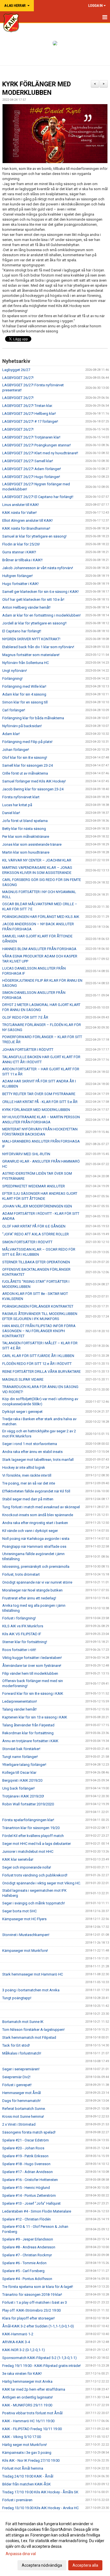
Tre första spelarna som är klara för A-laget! (38, 2287)
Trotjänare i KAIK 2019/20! (23, 1796)
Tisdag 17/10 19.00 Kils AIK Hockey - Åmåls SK (40, 2492)
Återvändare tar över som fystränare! (32, 1666)
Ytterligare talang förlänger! (24, 1765)
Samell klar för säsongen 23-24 (27, 765)
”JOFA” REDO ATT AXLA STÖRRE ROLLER (36, 1234)
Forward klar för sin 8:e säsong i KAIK (33, 1693)
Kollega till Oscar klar (19, 1772)
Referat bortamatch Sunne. (24, 2109)
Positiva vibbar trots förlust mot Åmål (32, 2413)
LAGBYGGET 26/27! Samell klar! (28, 461)
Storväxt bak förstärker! (21, 1749)
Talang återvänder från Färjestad (28, 1725)
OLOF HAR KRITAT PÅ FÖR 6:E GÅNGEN (34, 1226)
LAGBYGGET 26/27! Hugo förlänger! (31, 477)
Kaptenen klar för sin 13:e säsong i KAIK (35, 1717)
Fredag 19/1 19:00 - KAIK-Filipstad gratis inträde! (41, 2366)
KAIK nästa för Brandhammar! (26, 528)
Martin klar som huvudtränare (26, 852)
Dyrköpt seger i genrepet (22, 1412)
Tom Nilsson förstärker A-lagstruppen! (33, 2030)
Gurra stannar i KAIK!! (19, 552)
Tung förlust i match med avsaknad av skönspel (41, 1507)
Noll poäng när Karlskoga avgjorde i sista (36, 1539)
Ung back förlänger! (18, 1788)
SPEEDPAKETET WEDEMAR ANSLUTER (34, 1186)
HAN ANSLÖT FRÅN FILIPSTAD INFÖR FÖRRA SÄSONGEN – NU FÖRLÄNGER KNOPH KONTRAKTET (39, 1331)
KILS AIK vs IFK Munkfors (23, 1626)
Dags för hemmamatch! (21, 2101)
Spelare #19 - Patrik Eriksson (25, 2156)
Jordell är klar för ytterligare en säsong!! (34, 623)
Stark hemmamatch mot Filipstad (29, 2037)
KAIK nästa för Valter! (19, 513)
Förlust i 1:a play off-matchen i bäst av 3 (35, 2302)
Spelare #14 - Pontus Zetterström (29, 2195)
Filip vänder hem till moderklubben (30, 1673)
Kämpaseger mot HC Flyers (24, 1919)
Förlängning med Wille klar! (24, 686)
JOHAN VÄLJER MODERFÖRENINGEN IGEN (37, 1206)
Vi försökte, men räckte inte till (27, 1475)
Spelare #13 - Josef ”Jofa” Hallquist (31, 2203)
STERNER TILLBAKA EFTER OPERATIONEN (36, 1262)
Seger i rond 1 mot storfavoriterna (30, 1444)
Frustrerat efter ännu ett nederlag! (29, 1598)
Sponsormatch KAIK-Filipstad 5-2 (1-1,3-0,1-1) (39, 2358)
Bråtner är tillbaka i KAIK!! (22, 560)
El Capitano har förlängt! (22, 631)
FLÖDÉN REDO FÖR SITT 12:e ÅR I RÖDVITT (37, 1364)
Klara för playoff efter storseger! (28, 2318)
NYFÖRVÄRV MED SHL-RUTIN (26, 1154)
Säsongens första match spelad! (29, 2132)
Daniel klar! (11, 813)
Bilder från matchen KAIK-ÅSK (27, 2484)
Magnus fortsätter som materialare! (31, 655)
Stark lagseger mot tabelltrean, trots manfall (38, 1460)
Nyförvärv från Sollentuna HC (26, 663)
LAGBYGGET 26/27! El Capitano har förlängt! (38, 497)
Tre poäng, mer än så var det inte (29, 1483)
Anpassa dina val (21, 2554)
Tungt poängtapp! (17, 1998)
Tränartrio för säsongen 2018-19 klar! (32, 2295)
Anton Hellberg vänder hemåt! (26, 607)
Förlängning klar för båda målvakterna (33, 718)
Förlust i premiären (17, 2500)
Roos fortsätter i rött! (19, 1650)
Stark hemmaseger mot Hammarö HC (33, 1974)
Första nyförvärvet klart (21, 797)
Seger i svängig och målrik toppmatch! (34, 1903)
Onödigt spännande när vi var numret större (37, 1582)
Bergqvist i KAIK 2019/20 (22, 1780)
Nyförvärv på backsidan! (22, 726)
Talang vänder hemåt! (19, 1709)
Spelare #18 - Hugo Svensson (26, 2164)
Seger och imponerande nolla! (27, 1867)
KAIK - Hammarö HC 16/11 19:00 (28, 2421)
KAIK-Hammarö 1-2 (18, 2334)
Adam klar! (11, 734)
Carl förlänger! (14, 710)
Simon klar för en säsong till (25, 702)
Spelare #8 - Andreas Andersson (29, 2247)
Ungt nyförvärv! (15, 671)
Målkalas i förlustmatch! (22, 2053)
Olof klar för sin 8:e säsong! (25, 758)
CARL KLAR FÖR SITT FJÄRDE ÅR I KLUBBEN (38, 1356)
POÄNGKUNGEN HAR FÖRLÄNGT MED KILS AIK (41, 917)
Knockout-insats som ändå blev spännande (38, 1515)
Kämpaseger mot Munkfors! (25, 1951)
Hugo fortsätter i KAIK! (20, 584)
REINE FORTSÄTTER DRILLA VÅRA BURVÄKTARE (41, 1372)
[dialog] (55, 2544)
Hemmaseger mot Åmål (22, 2093)
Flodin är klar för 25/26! (21, 544)
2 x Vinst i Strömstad (19, 2124)
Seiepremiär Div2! (16, 2077)
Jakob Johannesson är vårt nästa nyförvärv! (38, 568)
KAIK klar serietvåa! (18, 1859)
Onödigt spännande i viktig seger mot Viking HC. (42, 1883)
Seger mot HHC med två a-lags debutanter (37, 1844)
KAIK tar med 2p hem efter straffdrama (34, 2389)
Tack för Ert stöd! (16, 2045)
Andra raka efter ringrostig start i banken (35, 1523)
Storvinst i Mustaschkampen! (26, 1935)
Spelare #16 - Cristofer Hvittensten (30, 2180)
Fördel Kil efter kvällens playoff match (33, 1836)
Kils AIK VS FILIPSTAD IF (22, 1634)
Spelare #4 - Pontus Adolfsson (27, 2279)
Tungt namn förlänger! (20, 1757)
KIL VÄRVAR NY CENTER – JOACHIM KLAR (37, 860)
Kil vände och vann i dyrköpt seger (30, 1531)
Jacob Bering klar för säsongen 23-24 (33, 789)
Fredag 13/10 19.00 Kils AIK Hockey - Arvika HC (40, 2508)
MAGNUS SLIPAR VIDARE (23, 1379)
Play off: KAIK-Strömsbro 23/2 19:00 (31, 2310)
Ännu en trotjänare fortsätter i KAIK (30, 1741)
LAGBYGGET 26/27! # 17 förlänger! (30, 421)
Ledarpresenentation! (20, 1701)
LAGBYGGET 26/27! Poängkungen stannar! (37, 445)
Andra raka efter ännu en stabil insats (32, 1452)
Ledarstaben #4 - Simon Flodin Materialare (37, 2211)
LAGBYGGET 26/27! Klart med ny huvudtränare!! (40, 453)
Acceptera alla (85, 2565)
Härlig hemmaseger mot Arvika (27, 2381)
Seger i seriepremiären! (21, 2069)
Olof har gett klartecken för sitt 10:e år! (33, 599)
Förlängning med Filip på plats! (27, 742)
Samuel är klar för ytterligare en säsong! (34, 536)
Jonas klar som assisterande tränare (32, 844)
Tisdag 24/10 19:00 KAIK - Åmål (28, 2476)
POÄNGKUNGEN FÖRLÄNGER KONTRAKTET (38, 1306)
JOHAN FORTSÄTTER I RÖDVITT (28, 1050)
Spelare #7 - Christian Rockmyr (27, 2255)
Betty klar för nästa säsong (24, 829)
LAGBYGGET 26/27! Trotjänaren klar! (31, 437)
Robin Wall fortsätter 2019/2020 (28, 1804)
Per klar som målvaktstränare (26, 837)
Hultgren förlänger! (17, 576)
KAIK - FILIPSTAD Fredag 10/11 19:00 (32, 2429)
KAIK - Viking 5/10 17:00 (22, 2437)
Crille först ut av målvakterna (25, 773)
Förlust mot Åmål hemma (23, 2468)
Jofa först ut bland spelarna (25, 821)
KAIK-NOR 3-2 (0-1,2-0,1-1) (24, 2350)
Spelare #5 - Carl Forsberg (23, 2271)
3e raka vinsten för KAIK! (22, 2374)
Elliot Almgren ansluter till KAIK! (27, 520)
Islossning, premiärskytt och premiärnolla (36, 1567)
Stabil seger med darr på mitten (28, 1499)
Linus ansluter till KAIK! (21, 505)
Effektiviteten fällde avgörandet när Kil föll (36, 1491)
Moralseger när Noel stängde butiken (32, 1590)
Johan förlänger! (16, 750)
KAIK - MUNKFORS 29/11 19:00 (27, 2405)
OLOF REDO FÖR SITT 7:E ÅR (25, 1017)
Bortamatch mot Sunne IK (23, 2022)
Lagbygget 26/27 (16, 370)
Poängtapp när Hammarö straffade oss (34, 1546)
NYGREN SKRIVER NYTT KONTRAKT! (31, 639)
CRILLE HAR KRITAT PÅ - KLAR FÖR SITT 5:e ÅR (40, 1102)
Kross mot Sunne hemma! (23, 2116)
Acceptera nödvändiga (42, 2565)
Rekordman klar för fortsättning (28, 1733)
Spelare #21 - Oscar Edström (26, 2140)
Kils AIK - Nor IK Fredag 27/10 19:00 (31, 2460)
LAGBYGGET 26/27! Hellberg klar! (29, 414)
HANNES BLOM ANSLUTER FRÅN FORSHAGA (39, 949)
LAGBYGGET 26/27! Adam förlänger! (32, 469)
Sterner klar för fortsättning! (25, 1642)
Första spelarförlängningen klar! (28, 1820)
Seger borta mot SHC (19, 1911)
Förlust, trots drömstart (21, 1574)
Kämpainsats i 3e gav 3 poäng (27, 2453)
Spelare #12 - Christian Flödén (27, 2219)
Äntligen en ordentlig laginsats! (27, 2397)
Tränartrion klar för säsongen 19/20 (31, 1828)
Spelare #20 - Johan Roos (23, 2148)
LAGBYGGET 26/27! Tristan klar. (27, 406)
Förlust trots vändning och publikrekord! (35, 1875)
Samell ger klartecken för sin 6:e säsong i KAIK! (40, 592)
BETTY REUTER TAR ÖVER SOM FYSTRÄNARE (39, 1094)
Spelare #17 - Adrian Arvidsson (27, 2172)
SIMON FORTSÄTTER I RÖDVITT (27, 1242)
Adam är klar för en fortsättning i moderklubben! (41, 615)
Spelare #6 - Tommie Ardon (24, 2263)
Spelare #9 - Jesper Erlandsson (28, 2239)
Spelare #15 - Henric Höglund (26, 2188)
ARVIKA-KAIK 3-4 (16, 2342)
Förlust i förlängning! (19, 1618)
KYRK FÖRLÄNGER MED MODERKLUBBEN (36, 1110)
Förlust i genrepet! (17, 2085)
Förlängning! (12, 678)
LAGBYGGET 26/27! (18, 378)
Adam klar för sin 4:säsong (24, 694)
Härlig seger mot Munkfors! (25, 2445)
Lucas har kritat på (17, 805)
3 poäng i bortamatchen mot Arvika (31, 1990)
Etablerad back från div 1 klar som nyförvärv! (38, 647)
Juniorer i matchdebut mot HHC (28, 1852)
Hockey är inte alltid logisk (24, 1467)
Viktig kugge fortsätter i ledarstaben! (32, 1658)
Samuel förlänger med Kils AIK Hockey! (34, 781)
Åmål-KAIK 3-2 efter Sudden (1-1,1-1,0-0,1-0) (38, 2326)
